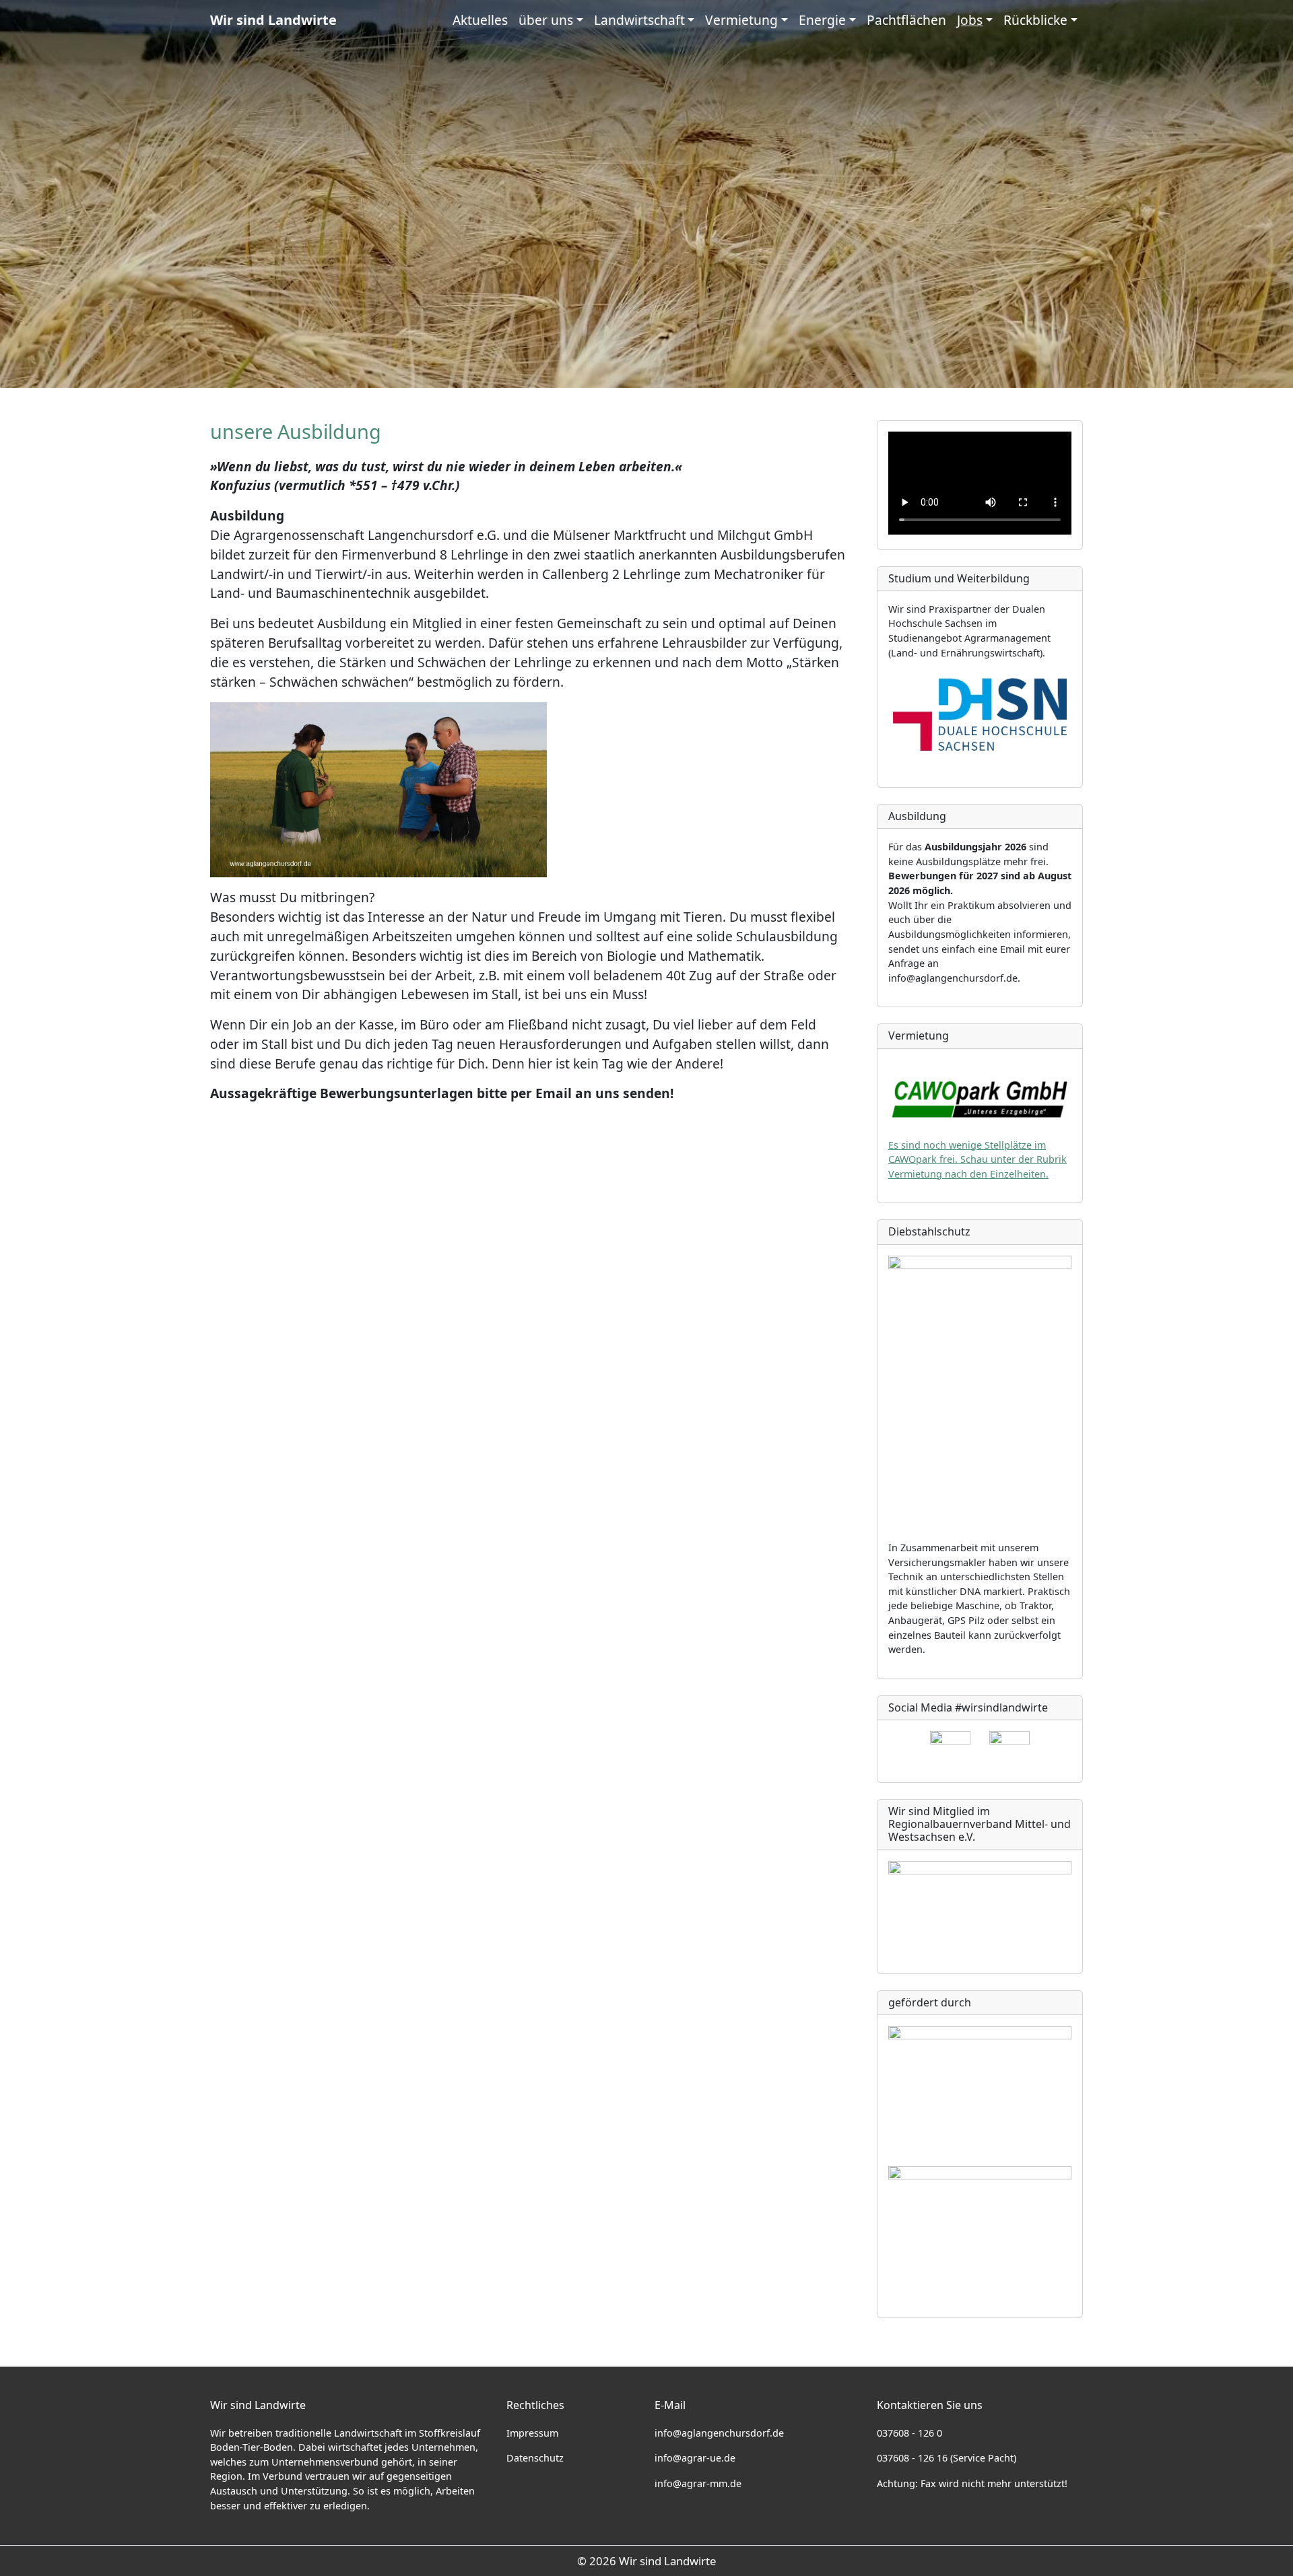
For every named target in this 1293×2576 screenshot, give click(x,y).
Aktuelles (480, 20)
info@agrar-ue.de (695, 2458)
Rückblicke (1035, 20)
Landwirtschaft (639, 20)
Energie (822, 20)
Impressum (532, 2433)
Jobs (970, 20)
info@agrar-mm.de (698, 2483)
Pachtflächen (906, 20)
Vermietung (741, 20)
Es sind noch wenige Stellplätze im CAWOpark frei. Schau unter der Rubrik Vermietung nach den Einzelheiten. (977, 1159)
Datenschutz (535, 2458)
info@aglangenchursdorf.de (719, 2433)
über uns (546, 20)
